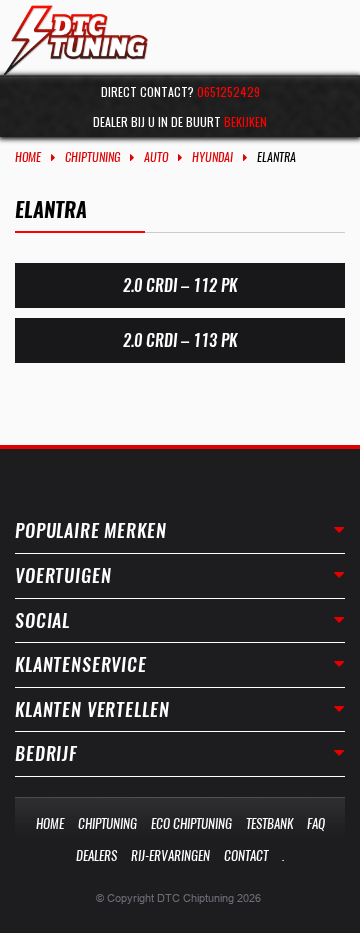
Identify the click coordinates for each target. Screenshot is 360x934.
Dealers (96, 855)
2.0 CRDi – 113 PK (180, 340)
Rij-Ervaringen (170, 855)
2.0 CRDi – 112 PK (180, 285)
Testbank (269, 823)
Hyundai (212, 157)
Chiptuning (92, 157)
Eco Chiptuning (191, 823)
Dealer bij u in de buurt (180, 121)
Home (28, 157)
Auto (156, 157)
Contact (246, 855)
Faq (316, 823)
